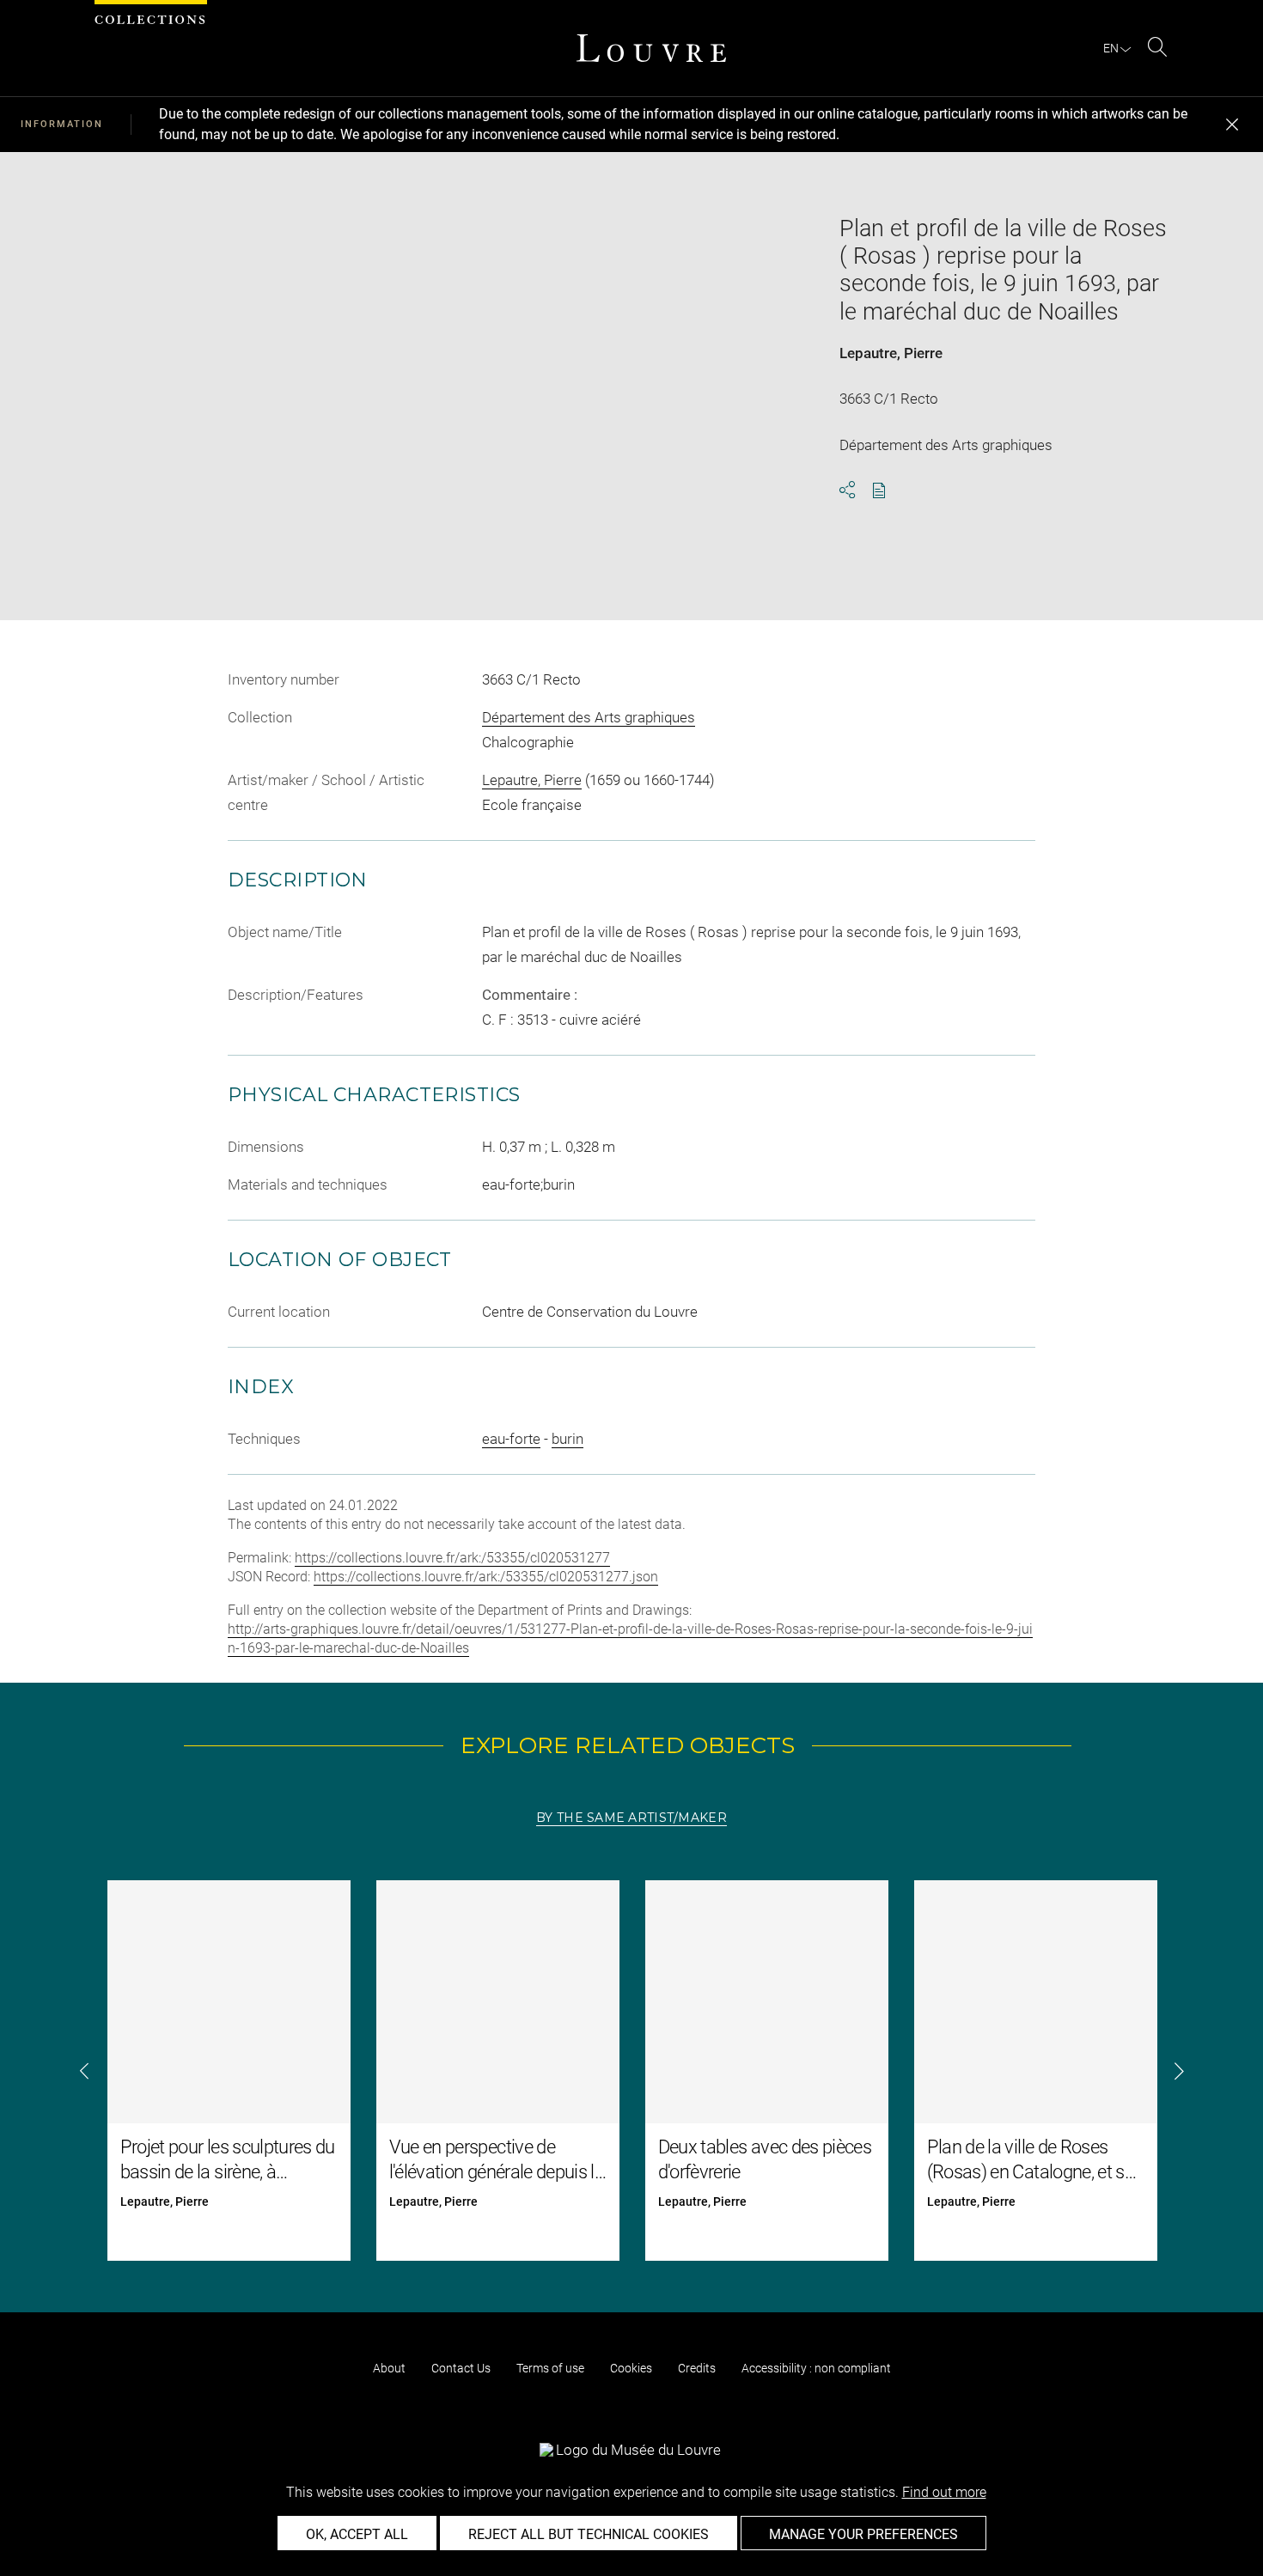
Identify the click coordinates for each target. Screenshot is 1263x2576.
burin (567, 1439)
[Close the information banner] (1232, 125)
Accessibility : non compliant (816, 2368)
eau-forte (511, 1439)
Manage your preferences (863, 2534)
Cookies (631, 2368)
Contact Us (461, 2368)
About (389, 2368)
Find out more (944, 2492)
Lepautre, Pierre (891, 353)
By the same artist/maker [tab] (631, 1818)
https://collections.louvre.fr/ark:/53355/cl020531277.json (486, 1577)
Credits (697, 2368)
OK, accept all (357, 2534)
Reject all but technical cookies (589, 2534)
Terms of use (550, 2368)
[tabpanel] (631, 2071)
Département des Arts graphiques (589, 717)
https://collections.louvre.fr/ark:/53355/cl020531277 (452, 1558)
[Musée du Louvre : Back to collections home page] (651, 48)
